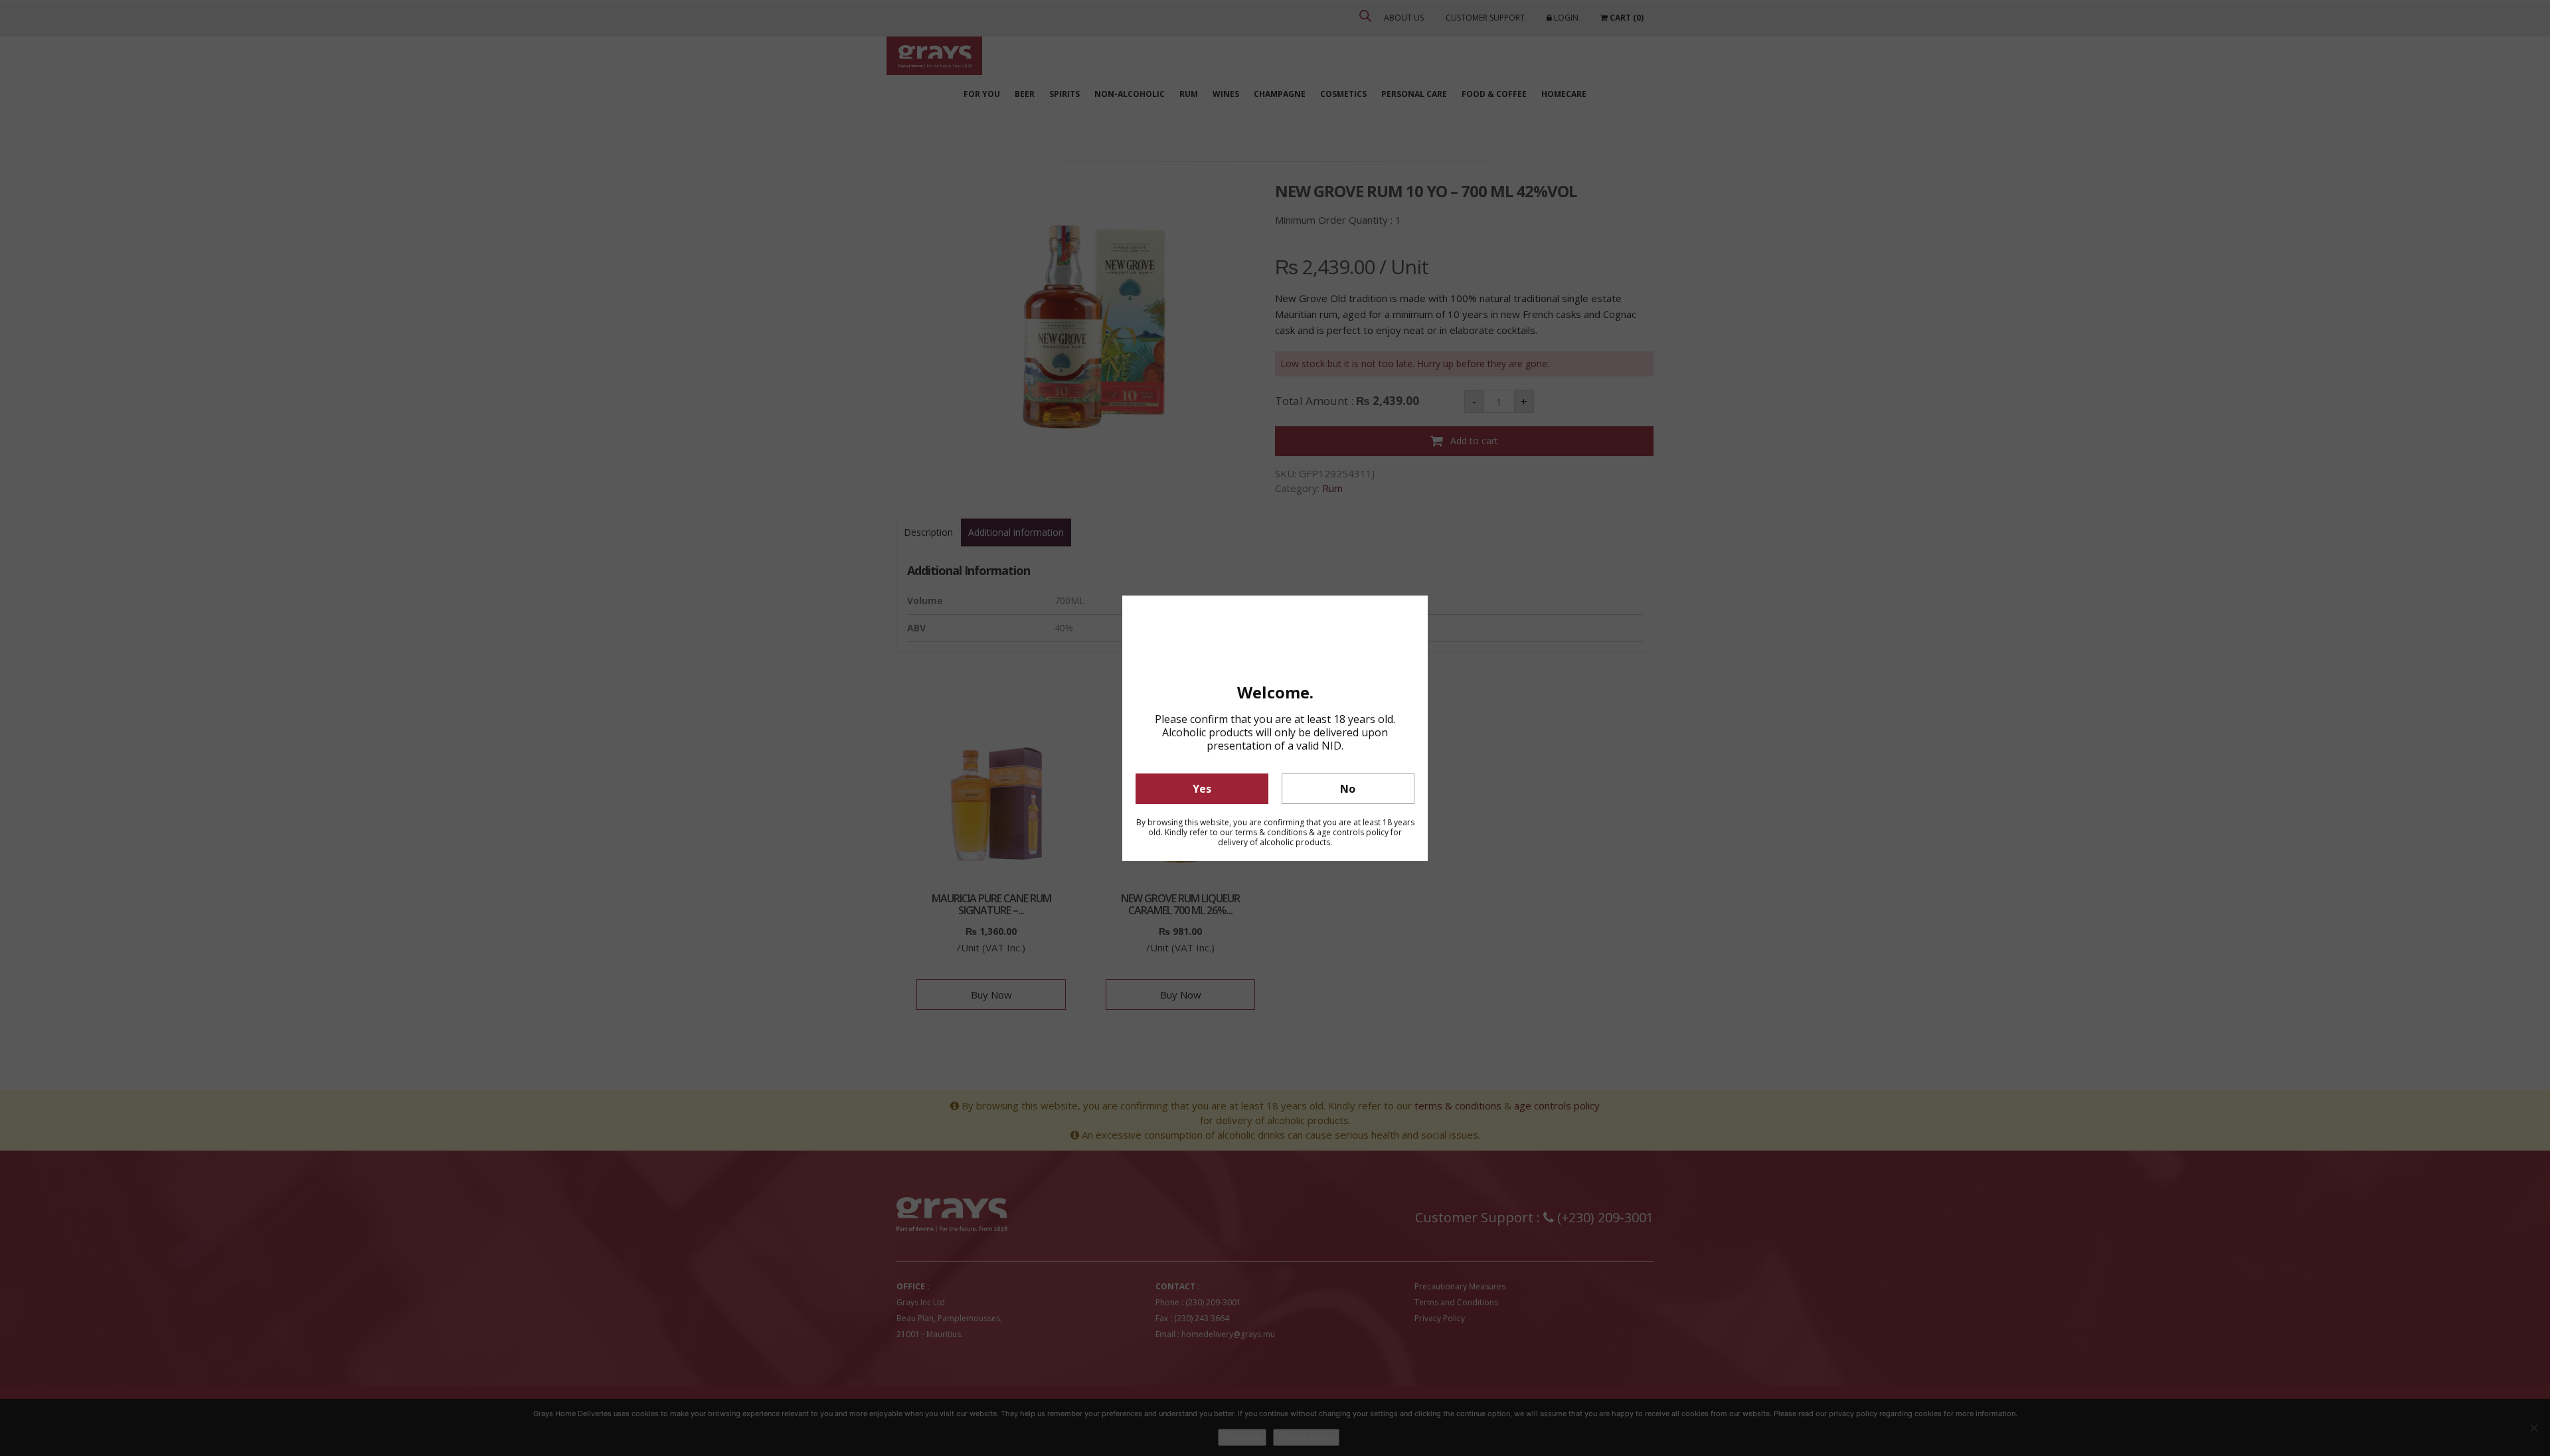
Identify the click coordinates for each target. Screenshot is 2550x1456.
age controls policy (1353, 832)
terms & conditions (1271, 832)
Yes (1202, 789)
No (1348, 789)
